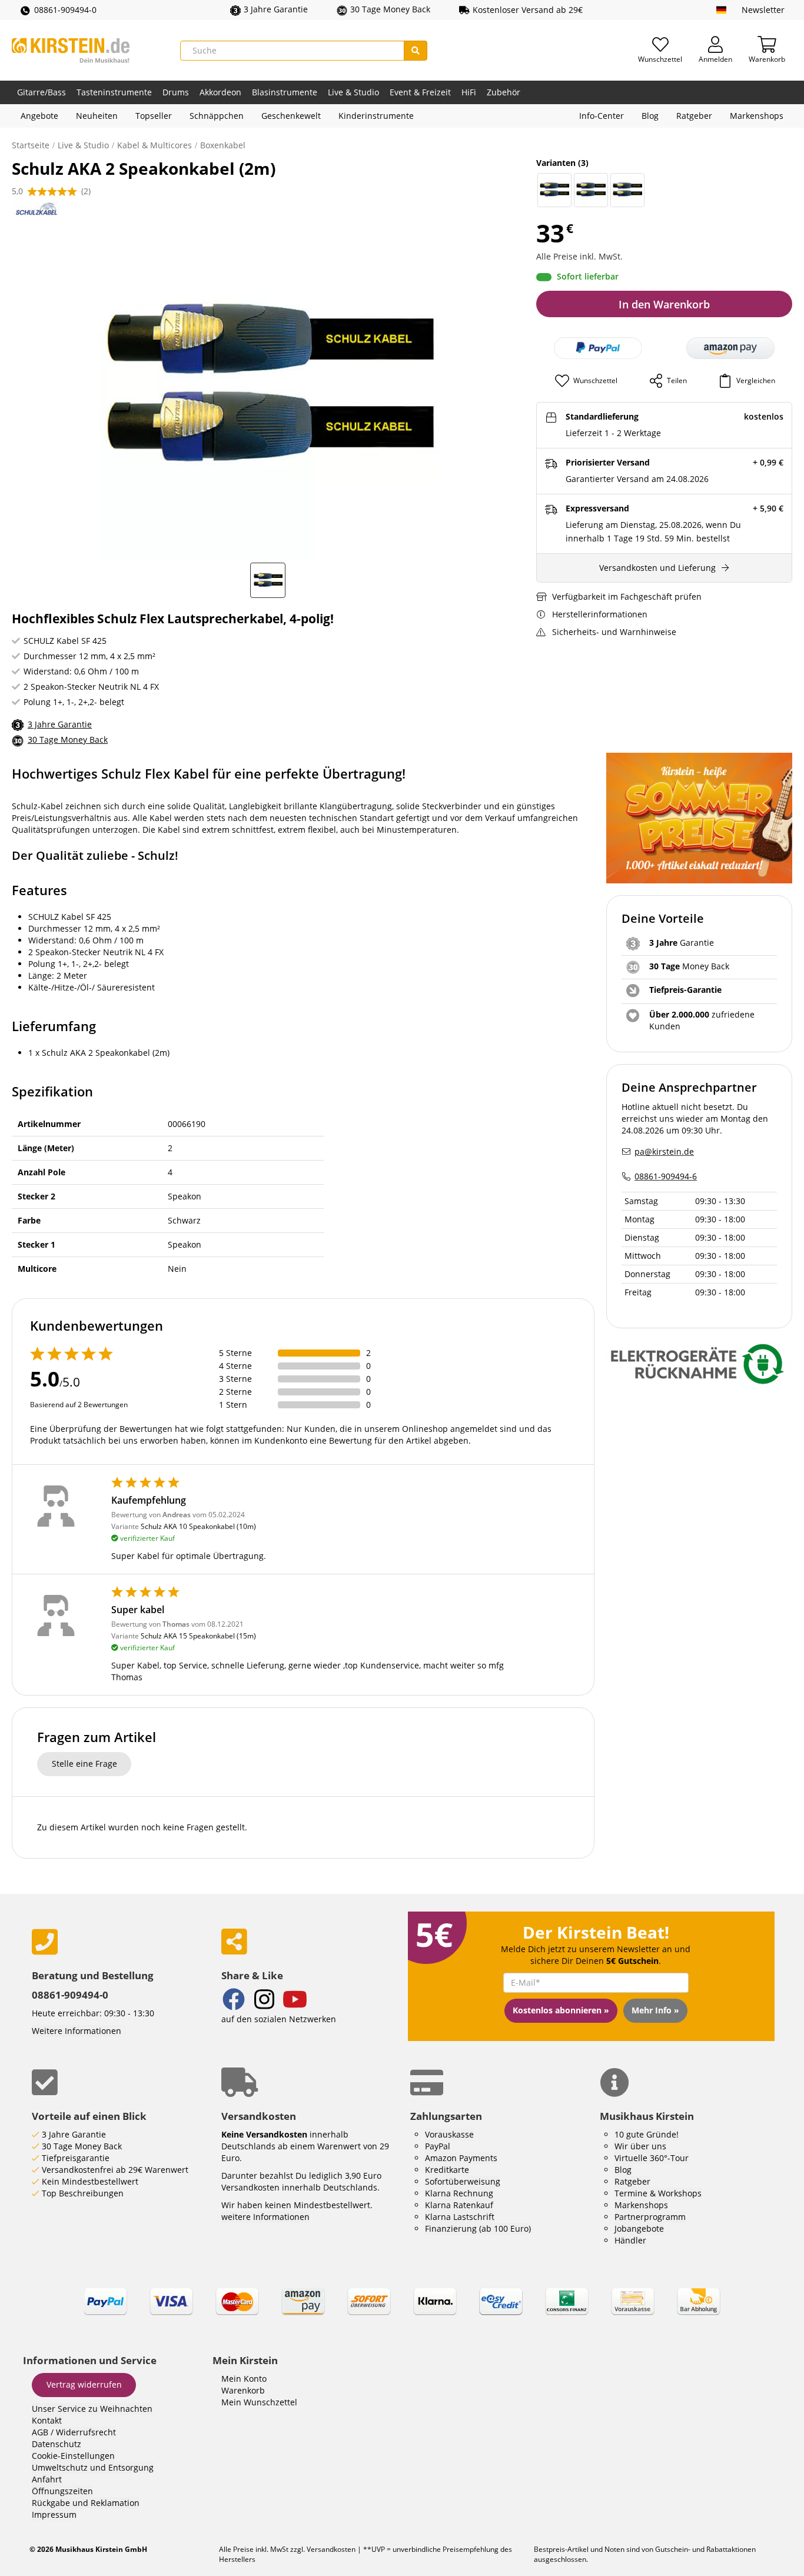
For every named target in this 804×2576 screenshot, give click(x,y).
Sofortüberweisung (463, 2181)
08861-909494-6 (666, 1176)
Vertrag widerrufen (84, 2384)
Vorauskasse (449, 2134)
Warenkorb (243, 2390)
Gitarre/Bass (41, 92)
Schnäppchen (217, 116)
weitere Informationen (265, 2217)
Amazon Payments (461, 2158)
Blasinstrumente (285, 92)
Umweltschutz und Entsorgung (93, 2467)
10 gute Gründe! (647, 2134)
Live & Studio (353, 92)
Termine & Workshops (658, 2193)
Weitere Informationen (77, 2031)
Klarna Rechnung (459, 2193)
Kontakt (47, 2420)
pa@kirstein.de (664, 1151)
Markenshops (757, 116)
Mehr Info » (655, 2010)
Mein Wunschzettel (259, 2402)
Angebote (39, 116)
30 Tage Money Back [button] (390, 9)
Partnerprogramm (650, 2217)
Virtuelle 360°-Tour (652, 2158)
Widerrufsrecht (86, 2432)
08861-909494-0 (65, 10)
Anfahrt (47, 2479)
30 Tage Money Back (68, 739)
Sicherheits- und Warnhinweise (614, 632)
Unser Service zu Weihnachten (92, 2409)
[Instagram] (264, 2001)
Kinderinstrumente (376, 116)
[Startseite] (71, 50)
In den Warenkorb (664, 304)
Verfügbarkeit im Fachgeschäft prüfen (627, 596)
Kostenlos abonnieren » (561, 2010)
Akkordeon (220, 92)
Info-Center (602, 116)
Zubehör (504, 92)
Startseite (31, 145)
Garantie (682, 943)
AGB (40, 2432)
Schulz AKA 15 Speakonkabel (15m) (198, 1636)
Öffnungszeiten (62, 2491)
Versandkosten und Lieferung (657, 568)
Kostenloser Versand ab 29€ (528, 10)
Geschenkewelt (291, 116)
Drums (176, 92)
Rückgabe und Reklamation (86, 2503)
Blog (650, 116)
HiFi (469, 92)
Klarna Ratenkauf (459, 2205)
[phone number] (118, 1942)
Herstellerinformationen (600, 614)
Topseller (154, 116)
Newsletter (763, 10)
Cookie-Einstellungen (73, 2456)
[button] (730, 348)
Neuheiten (97, 116)
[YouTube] (295, 2001)
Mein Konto (244, 2379)
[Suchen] (416, 51)
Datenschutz (57, 2444)
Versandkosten (331, 2549)
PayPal (438, 2146)
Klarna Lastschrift (460, 2217)
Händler (630, 2240)
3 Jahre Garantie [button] (276, 9)
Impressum (54, 2514)
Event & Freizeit (420, 92)
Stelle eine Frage (84, 1764)
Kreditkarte (447, 2170)
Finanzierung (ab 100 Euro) (478, 2228)
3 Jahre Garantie (60, 724)
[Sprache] (721, 10)
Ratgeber (694, 116)
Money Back (689, 966)
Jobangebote (639, 2228)
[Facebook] (234, 2001)
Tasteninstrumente (114, 92)
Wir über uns (640, 2146)
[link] (402, 2312)
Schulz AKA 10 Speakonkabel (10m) (198, 1526)
